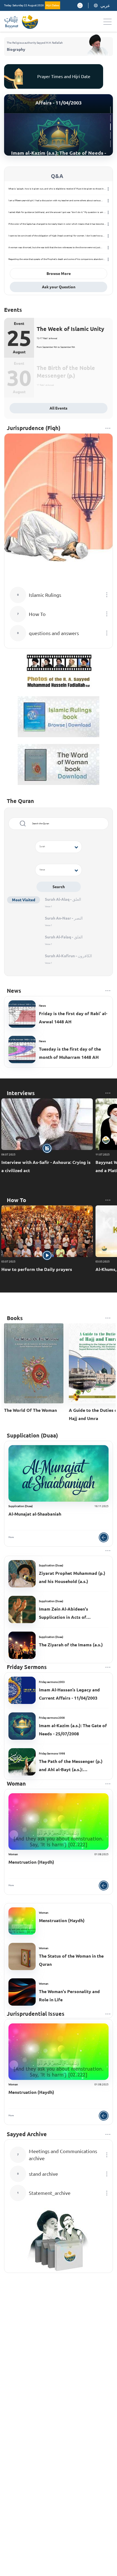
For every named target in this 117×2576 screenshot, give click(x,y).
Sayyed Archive (27, 2134)
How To (16, 1200)
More (11, 1537)
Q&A (57, 176)
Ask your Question (59, 287)
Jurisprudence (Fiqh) (34, 428)
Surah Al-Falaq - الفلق (64, 937)
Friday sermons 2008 (52, 1718)
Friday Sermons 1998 (52, 1754)
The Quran (20, 801)
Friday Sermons (27, 1667)
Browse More (59, 274)
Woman (16, 1784)
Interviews (21, 1093)
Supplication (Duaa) (32, 1435)
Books (15, 1318)
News (14, 991)
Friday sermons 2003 (52, 1682)
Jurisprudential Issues (36, 2014)
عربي (105, 5)
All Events (59, 408)
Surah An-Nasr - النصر (64, 918)
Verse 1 (49, 907)
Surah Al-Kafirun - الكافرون (68, 956)
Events (13, 310)
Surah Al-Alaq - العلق (63, 899)
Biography (16, 49)
